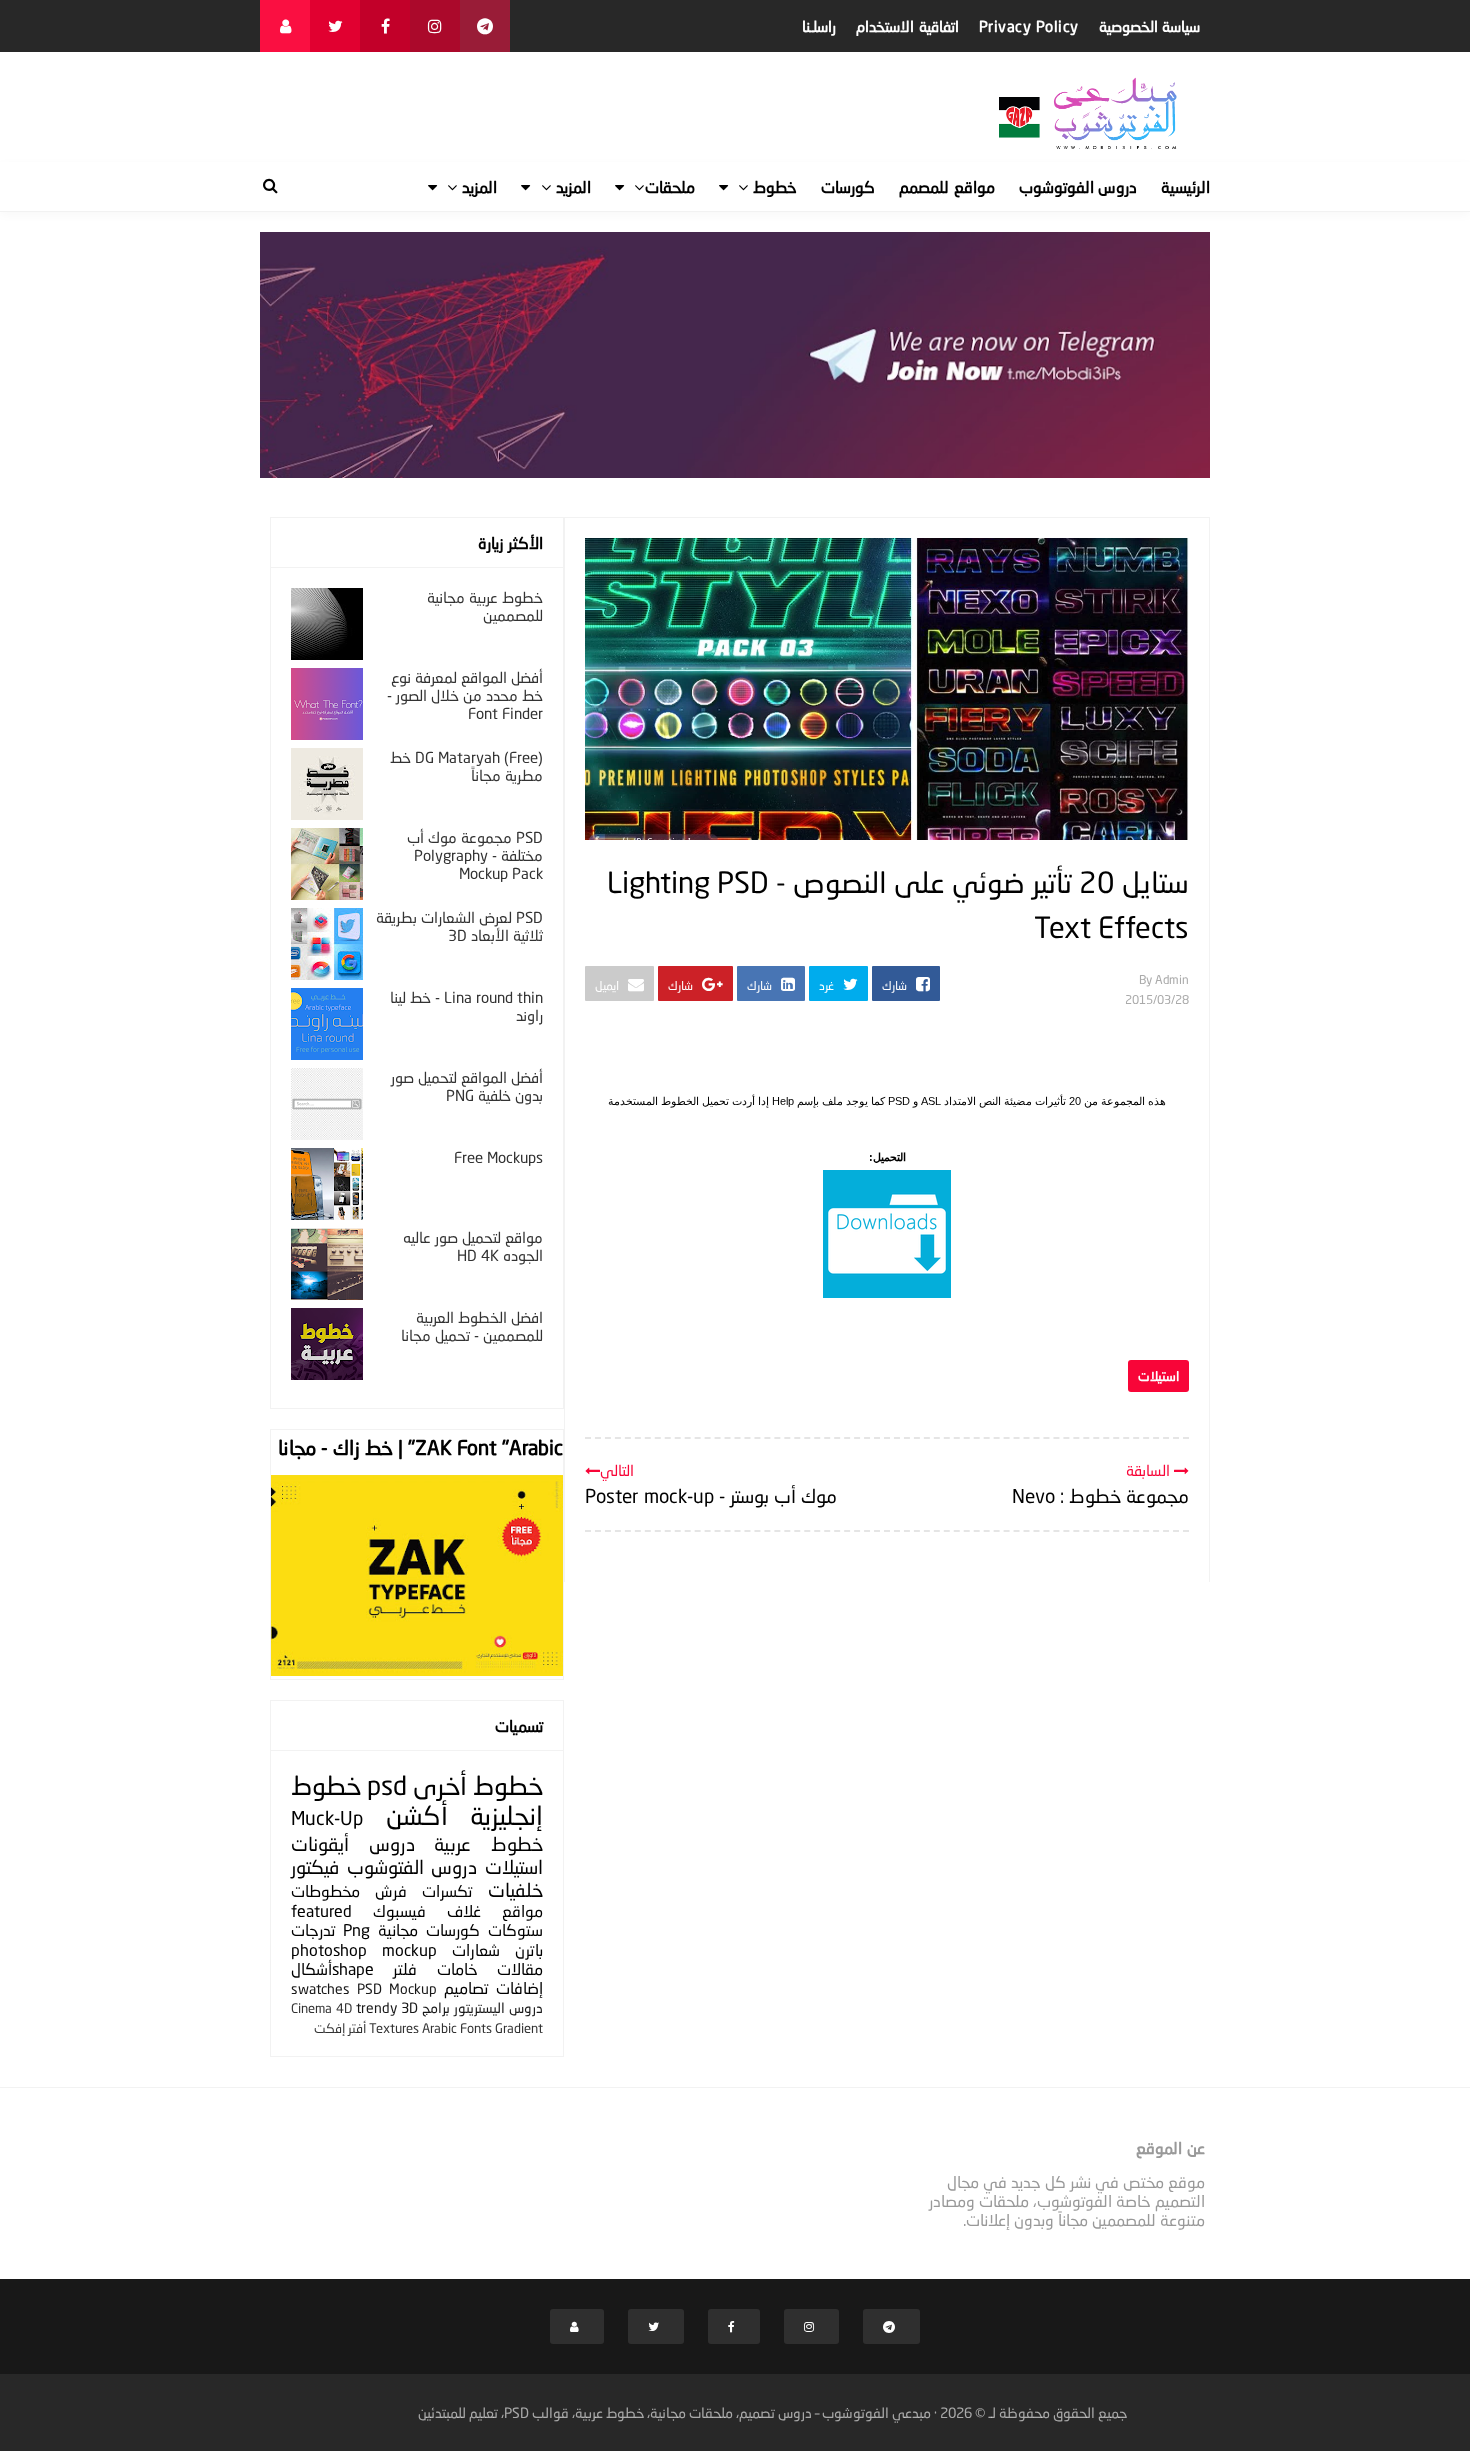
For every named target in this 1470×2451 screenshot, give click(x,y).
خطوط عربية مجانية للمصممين (485, 606)
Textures (394, 2028)
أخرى (440, 1785)
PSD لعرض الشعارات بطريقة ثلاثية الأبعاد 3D (459, 926)
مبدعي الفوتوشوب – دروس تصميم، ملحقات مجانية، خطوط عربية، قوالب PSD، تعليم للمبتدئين (674, 2412)
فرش (391, 1890)
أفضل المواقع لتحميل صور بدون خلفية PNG (467, 1086)
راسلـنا (819, 26)
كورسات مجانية (429, 1929)
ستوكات (515, 1929)
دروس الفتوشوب (412, 1866)
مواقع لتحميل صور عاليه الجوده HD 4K (473, 1246)
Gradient (519, 2028)
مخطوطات (325, 1890)
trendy (376, 2007)
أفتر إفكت (340, 2028)
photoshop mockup (364, 1949)
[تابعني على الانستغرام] (435, 26)
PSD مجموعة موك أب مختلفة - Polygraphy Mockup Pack (475, 855)
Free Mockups (498, 1157)
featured (321, 1910)
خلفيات (515, 1889)
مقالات (520, 1968)
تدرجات (313, 1929)
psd (387, 1785)
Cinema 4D (321, 2008)
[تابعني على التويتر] (335, 26)
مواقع (522, 1910)
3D (409, 2007)
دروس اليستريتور (498, 2007)
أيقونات (320, 1843)
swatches (320, 1988)
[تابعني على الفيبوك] (385, 26)
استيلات (1158, 1376)
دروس (392, 1843)
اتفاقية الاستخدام (907, 26)
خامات (457, 1968)
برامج (436, 2007)
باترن (529, 1949)
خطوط (508, 1785)
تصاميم (466, 1987)
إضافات (519, 1987)
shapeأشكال (332, 1968)
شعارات (476, 1949)
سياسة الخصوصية (1150, 26)
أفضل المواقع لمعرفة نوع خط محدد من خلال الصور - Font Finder (465, 695)
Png (356, 1929)
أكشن (417, 1815)
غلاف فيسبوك (427, 1910)
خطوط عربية (488, 1843)
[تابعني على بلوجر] (285, 26)
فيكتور (315, 1866)
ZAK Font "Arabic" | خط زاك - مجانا (420, 1447)
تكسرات (447, 1890)
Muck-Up (327, 1817)
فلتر (405, 1968)
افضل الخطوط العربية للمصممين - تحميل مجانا (472, 1326)
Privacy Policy (1029, 26)
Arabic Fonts (457, 2028)
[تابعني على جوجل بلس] (485, 26)
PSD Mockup (397, 1988)
